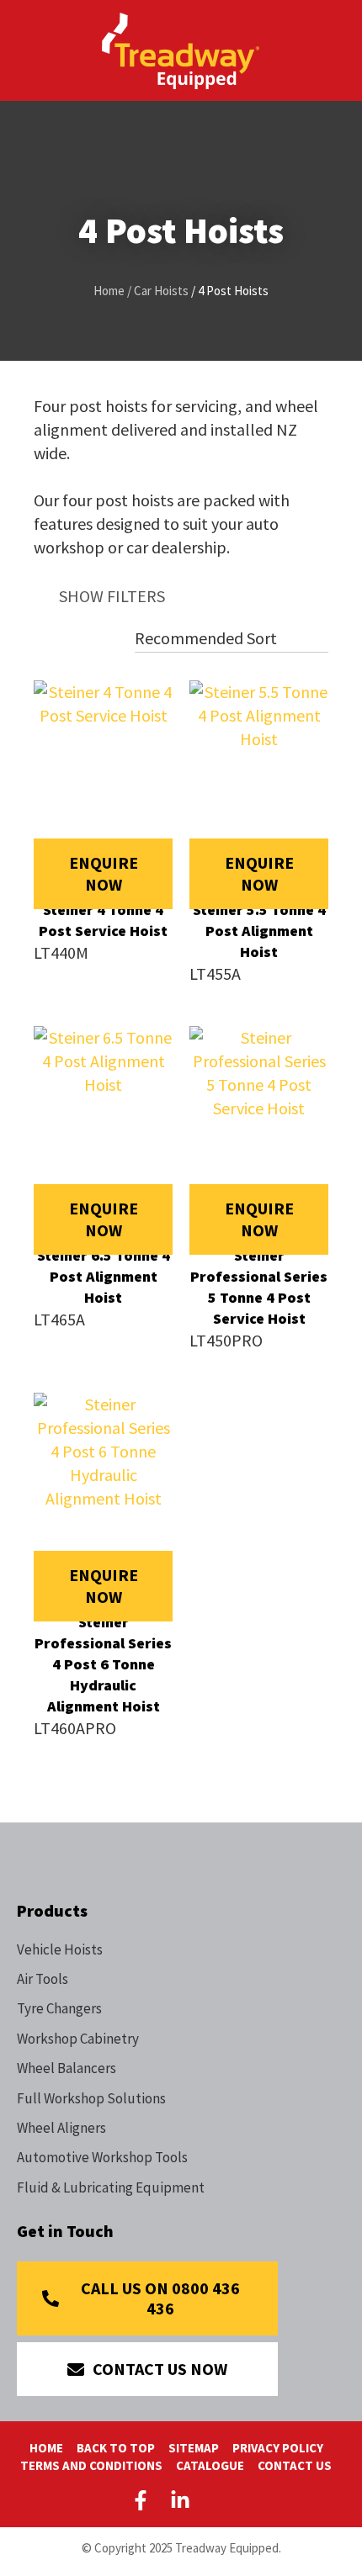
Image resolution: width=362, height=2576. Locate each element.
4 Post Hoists (233, 291)
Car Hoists (161, 291)
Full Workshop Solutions (91, 2098)
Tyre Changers (59, 2008)
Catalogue (210, 2465)
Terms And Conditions (91, 2465)
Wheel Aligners (61, 2128)
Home (109, 291)
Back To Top (116, 2448)
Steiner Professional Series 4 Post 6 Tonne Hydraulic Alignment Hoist (103, 1664)
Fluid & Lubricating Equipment (111, 2187)
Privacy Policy (278, 2448)
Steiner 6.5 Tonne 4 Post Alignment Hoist (104, 1276)
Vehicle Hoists (60, 1949)
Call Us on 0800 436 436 (160, 2298)
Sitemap (194, 2448)
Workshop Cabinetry (78, 2039)
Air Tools (43, 1979)
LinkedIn (181, 2500)
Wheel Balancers (67, 2068)
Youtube (220, 2500)
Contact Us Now (160, 2369)
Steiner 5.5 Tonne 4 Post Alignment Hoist (259, 931)
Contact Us (295, 2465)
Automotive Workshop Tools (102, 2157)
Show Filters (112, 596)
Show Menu (27, 49)
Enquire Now (104, 873)
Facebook (144, 2500)
